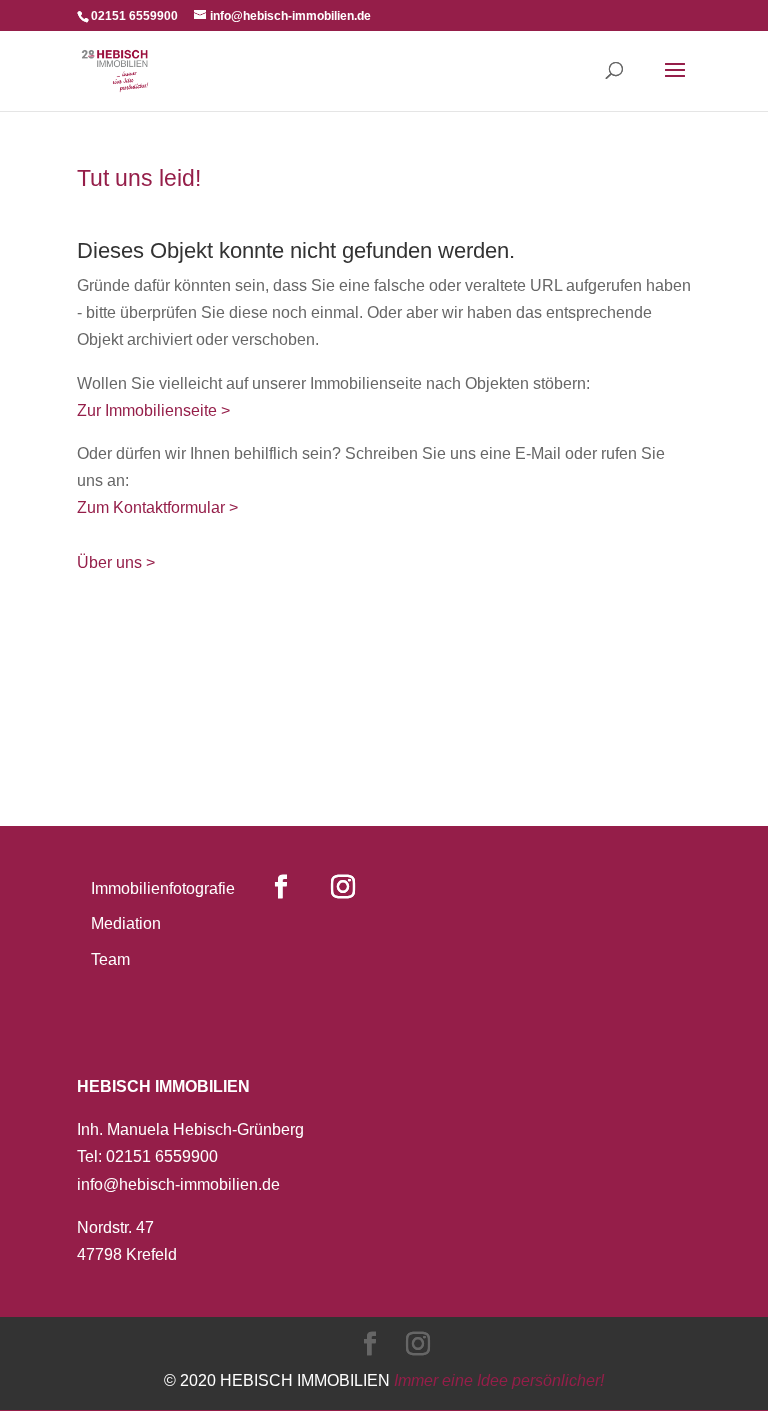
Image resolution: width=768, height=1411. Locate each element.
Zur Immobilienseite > (153, 410)
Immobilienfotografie (163, 888)
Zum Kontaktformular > (157, 507)
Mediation (126, 923)
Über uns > (116, 562)
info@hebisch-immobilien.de (178, 1184)
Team (110, 959)
